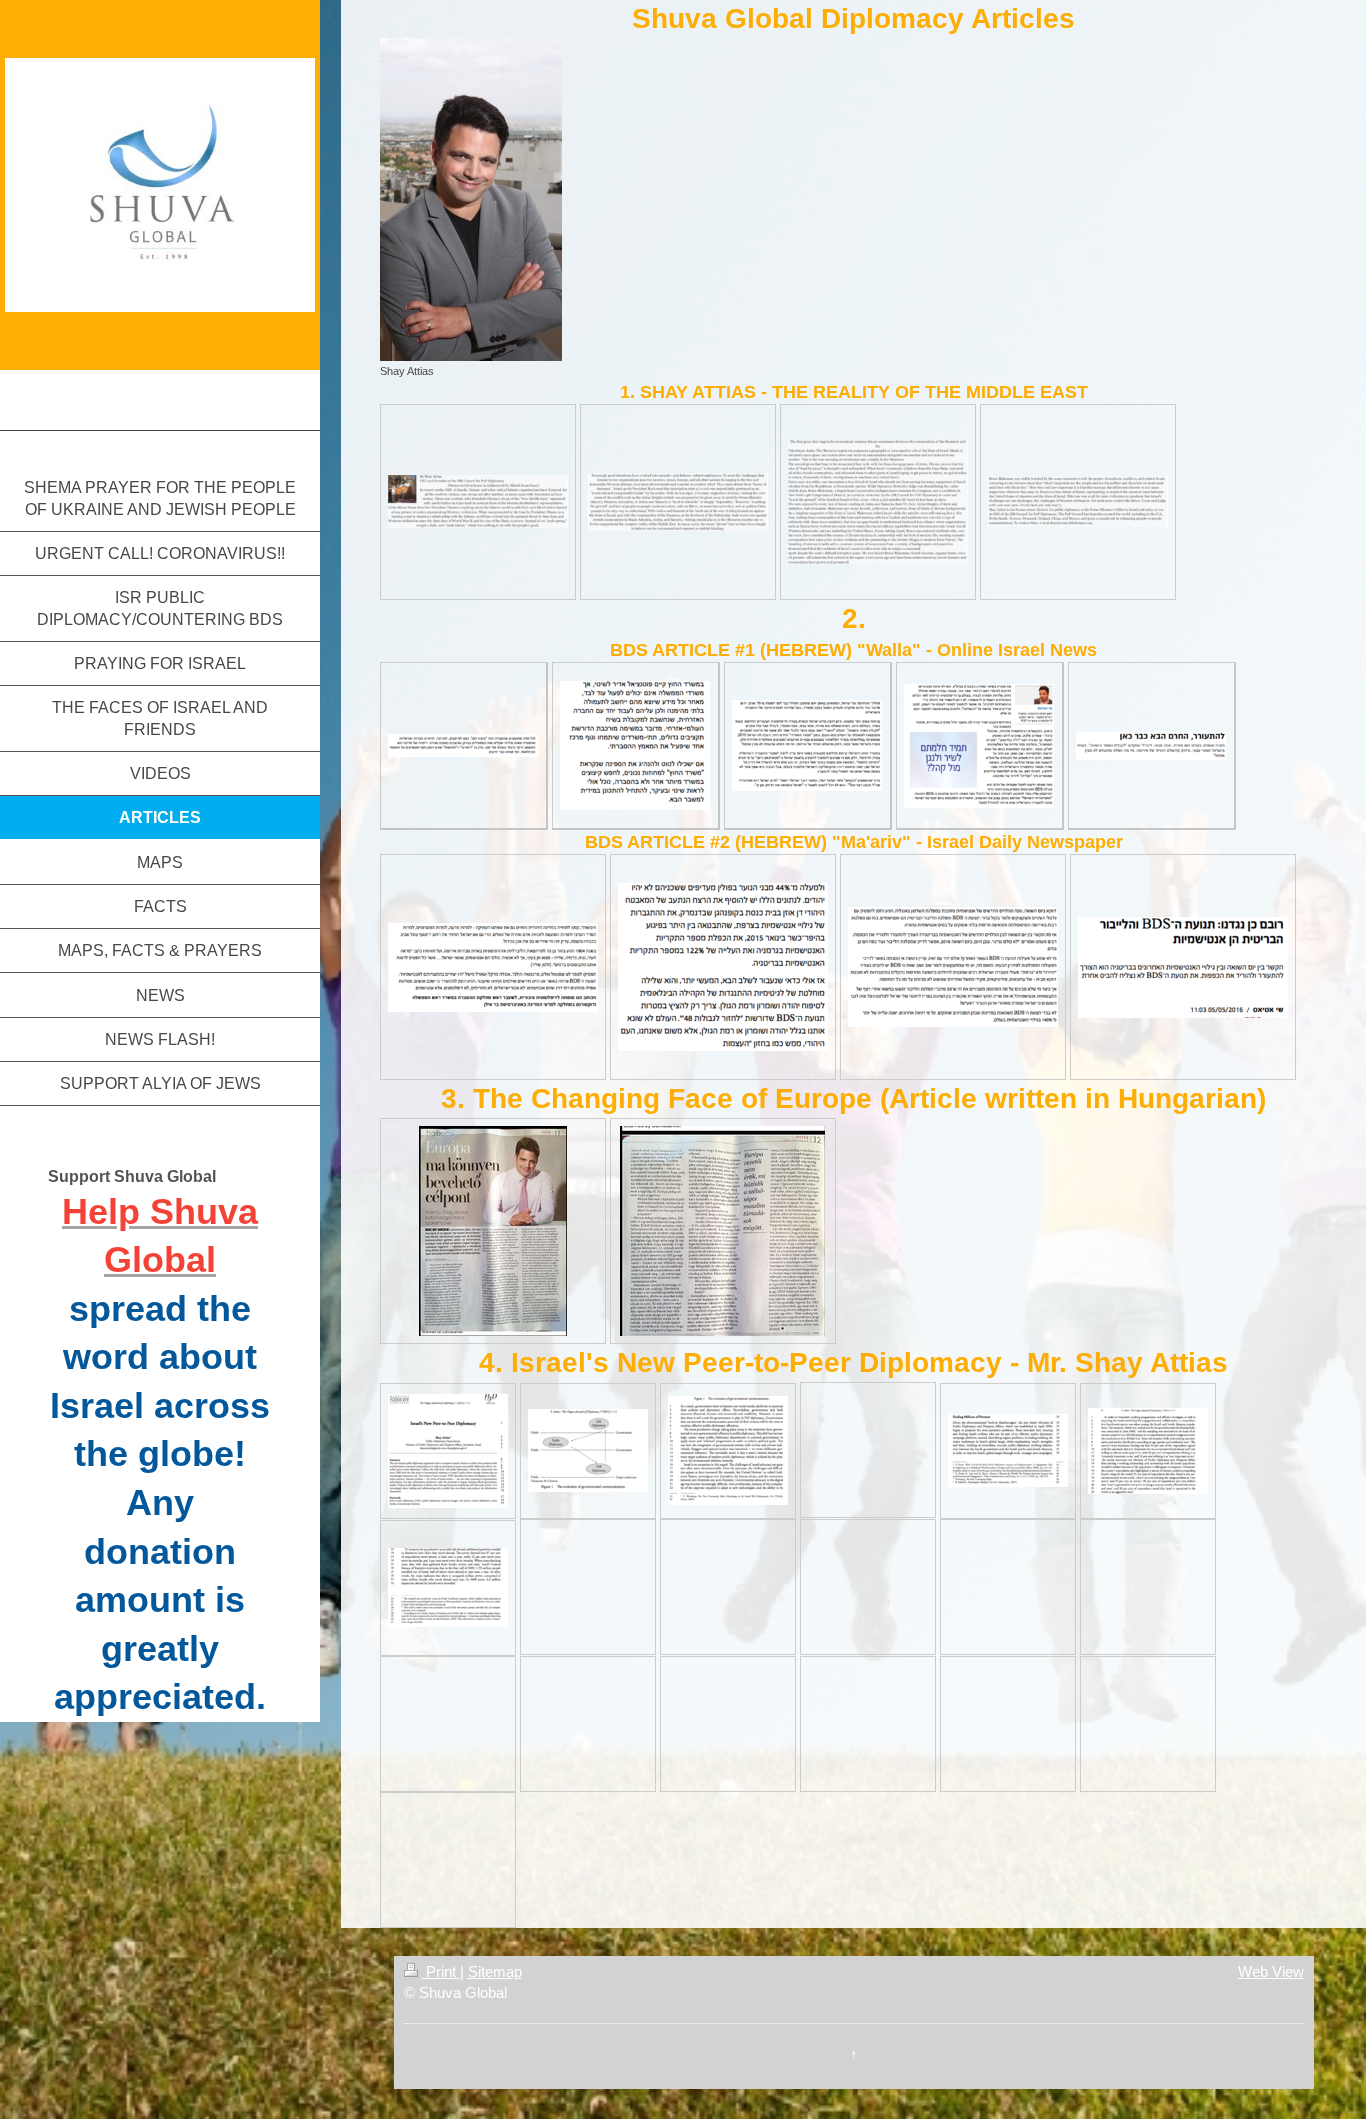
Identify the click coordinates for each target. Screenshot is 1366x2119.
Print (441, 1971)
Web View (1271, 1971)
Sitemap (495, 1971)
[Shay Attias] (471, 199)
